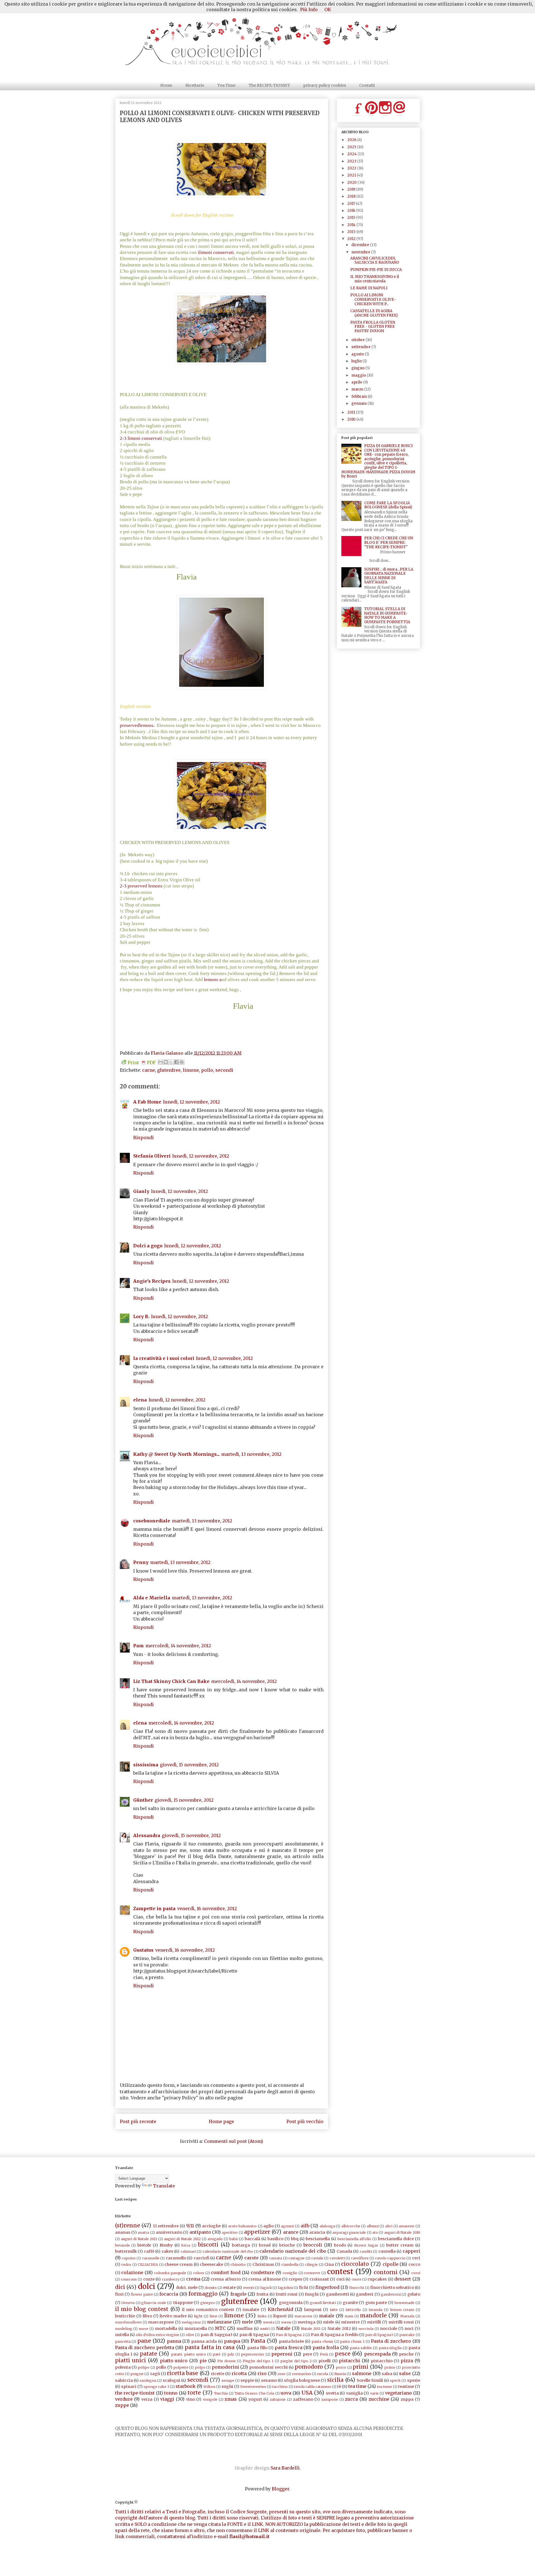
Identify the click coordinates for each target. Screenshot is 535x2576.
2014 (352, 225)
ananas (123, 2232)
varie (374, 2393)
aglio (268, 2226)
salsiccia (124, 2380)
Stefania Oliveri (152, 1156)
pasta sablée (361, 2348)
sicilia (335, 2380)
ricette (218, 2374)
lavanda (375, 2310)
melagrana (191, 2322)
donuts (211, 2288)
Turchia (221, 2393)
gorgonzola (291, 2303)
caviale (317, 2258)
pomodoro (309, 2367)
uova (286, 2393)
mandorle (373, 2315)
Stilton (209, 2386)
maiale (327, 2316)
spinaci (129, 2386)
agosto (358, 354)
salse (405, 2373)
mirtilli (374, 2322)
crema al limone (265, 2279)
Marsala (407, 2316)
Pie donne (227, 2361)
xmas (231, 2399)
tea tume (385, 2386)
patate (149, 2354)
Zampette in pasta (154, 1908)
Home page (221, 2121)
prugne (137, 2374)
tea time (357, 2386)
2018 (352, 196)
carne (149, 1070)
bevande (122, 2245)
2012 (352, 239)
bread (265, 2245)
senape (228, 2380)
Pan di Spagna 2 (290, 2335)
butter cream (400, 2245)
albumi (373, 2226)
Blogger (280, 2489)
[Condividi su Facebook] (176, 1062)
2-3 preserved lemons (141, 886)
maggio (359, 375)
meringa (307, 2322)
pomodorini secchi (268, 2367)
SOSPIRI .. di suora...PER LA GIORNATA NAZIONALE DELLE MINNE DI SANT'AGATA (389, 576)
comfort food (226, 2272)
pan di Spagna (254, 2335)
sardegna (148, 2380)
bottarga (241, 2245)
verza (147, 2399)
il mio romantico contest (208, 2310)
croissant (319, 2279)
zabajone (278, 2399)
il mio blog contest (142, 2309)
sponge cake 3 (156, 2386)
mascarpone (161, 2322)
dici (120, 2287)
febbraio (360, 396)
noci (409, 2328)
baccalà (252, 2239)
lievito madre (173, 2316)
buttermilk (126, 2251)
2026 (352, 140)
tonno (171, 2393)
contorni (386, 2272)
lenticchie (125, 2316)
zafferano (303, 2399)
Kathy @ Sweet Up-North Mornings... (176, 1454)
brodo (340, 2245)
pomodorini (225, 2367)
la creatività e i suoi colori (164, 1358)
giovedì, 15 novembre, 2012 (189, 1765)
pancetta (123, 2341)
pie (203, 2361)
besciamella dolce (396, 2239)
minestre (350, 2322)
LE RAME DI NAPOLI (369, 288)
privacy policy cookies (325, 85)
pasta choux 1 (352, 2341)
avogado (215, 2239)
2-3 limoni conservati (142, 438)
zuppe (122, 2405)
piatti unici (131, 2360)
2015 (352, 218)
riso (262, 2373)
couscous (129, 2279)
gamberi (365, 2294)
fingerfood (327, 2287)
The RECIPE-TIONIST (269, 85)
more (144, 2328)
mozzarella (196, 2328)
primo (390, 2367)
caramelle (151, 2258)
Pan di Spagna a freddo (335, 2335)
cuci (341, 2279)
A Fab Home (147, 1102)
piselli (325, 2361)
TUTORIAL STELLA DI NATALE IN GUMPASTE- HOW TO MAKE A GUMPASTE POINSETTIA (387, 615)
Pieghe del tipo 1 (258, 2361)
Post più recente (138, 2121)
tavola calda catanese (313, 2386)
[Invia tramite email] (160, 1062)
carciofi (201, 2258)
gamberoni (391, 2294)
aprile (357, 382)
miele (329, 2322)
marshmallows (128, 2322)
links (262, 2316)
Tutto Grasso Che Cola (255, 2393)
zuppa (407, 2399)
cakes (167, 2251)
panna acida (204, 2341)
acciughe (211, 2226)
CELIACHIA (148, 2264)
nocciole (389, 2328)
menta (269, 2322)
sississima (146, 1765)
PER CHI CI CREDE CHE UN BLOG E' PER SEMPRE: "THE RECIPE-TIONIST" (389, 542)
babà (234, 2239)
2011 (352, 412)
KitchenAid (280, 2309)
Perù (324, 2354)
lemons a (212, 980)
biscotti (208, 2245)
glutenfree (169, 1070)
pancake (407, 2335)
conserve (312, 2273)
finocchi (357, 2288)
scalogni (172, 2380)
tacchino (280, 2386)
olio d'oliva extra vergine (157, 2335)
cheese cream (178, 2264)
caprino (129, 2258)
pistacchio (382, 2361)
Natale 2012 (339, 2328)
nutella (122, 2335)
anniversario (169, 2232)
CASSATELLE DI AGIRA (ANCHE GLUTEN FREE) (374, 313)
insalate (251, 2310)
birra (186, 2245)
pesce (343, 2354)
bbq (295, 2239)
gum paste (376, 2303)
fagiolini (285, 2288)
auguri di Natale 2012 (182, 2239)
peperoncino (253, 2354)
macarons (303, 2316)
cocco (414, 2264)
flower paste (142, 2294)
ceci (416, 2258)
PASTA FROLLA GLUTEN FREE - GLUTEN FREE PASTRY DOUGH (373, 327)
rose (281, 2374)
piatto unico (174, 2361)
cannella (387, 2251)
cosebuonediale (152, 1521)
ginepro (208, 2303)
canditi (366, 2251)
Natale (283, 2328)
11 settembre (166, 2226)
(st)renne (128, 2225)
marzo (358, 389)
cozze (149, 2279)
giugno (358, 368)
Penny (141, 1562)
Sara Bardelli (285, 2468)
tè (339, 2386)
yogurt (255, 2399)
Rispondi (144, 1137)
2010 (352, 419)
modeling (124, 2328)
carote (251, 2258)
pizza (407, 2361)
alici (389, 2226)
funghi (312, 2294)
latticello (353, 2310)
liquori (280, 2316)
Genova (128, 2303)
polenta (123, 2367)
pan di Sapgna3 (217, 2335)
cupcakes (377, 2279)
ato (375, 2232)
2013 (352, 232)
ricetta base (183, 2373)
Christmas (263, 2264)
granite (350, 2303)
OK (328, 9)
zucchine (379, 2399)
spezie (414, 2380)
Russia (340, 2374)
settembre (361, 347)
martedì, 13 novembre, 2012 (251, 1454)
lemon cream (402, 2310)
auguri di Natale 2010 (402, 2232)
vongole (210, 2399)
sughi (227, 2386)
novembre (361, 252)
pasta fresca (289, 2347)
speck (395, 2380)
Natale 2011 (311, 2328)
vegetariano (398, 2393)
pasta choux (322, 2341)
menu (286, 2322)
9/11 (190, 2226)
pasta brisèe (292, 2341)
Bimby (166, 2245)
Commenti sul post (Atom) (234, 2141)
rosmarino (301, 2374)
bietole (144, 2245)
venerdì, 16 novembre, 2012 (207, 1908)
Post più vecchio (305, 2121)
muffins (245, 2328)
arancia (317, 2232)
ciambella (290, 2264)
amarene (407, 2226)
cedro (126, 2264)
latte (334, 2310)
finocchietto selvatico (392, 2288)
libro (147, 2316)
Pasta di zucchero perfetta (145, 2347)
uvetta (332, 2393)
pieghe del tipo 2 (296, 2361)
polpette (181, 2367)
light (198, 2316)
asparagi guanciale (349, 2232)
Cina (329, 2264)
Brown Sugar (366, 2245)
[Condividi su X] (171, 1062)
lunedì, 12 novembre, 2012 (191, 1102)
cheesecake (211, 2264)
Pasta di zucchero (391, 2341)
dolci (147, 2286)
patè (217, 2354)
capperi (411, 2251)
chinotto (238, 2264)
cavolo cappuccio (390, 2258)
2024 (352, 154)
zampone (330, 2399)
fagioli (266, 2288)
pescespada (377, 2354)
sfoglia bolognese (302, 2380)
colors (199, 2273)
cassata (275, 2258)
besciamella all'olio (354, 2239)
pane (144, 2341)
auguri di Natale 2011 (139, 2239)
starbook (186, 2386)
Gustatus (143, 1950)
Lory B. (141, 1316)
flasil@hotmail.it (249, 2536)
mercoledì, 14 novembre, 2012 (178, 1646)
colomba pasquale (170, 2273)
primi (361, 2367)
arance (291, 2232)
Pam (138, 1646)
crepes (296, 2279)
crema (193, 2279)
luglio (357, 361)
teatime (406, 2386)
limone (191, 1070)
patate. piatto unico (189, 2354)
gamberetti (338, 2294)
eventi (249, 2288)
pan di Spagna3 (379, 2335)
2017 (352, 204)
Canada (344, 2251)
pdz (231, 2354)
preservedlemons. (137, 725)
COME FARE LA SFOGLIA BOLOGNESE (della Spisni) (388, 505)
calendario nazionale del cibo (293, 2251)
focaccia (169, 2294)
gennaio (359, 403)
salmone (362, 2373)
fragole (239, 2294)
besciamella (318, 2239)
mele (247, 2322)
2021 (352, 175)
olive (190, 2335)
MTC (220, 2328)
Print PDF (142, 1063)
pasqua (232, 2341)
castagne (296, 2258)
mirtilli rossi (401, 2322)
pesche (406, 2354)
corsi (416, 2273)
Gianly (141, 1191)
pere (307, 2354)
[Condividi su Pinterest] (182, 1062)
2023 (352, 161)
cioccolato (355, 2264)
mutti (265, 2328)
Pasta (258, 2341)
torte (194, 2393)
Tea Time (226, 85)
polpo (200, 2367)
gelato (414, 2294)
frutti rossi (287, 2294)
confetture (262, 2272)
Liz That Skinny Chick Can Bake (171, 1681)
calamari (188, 2251)
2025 (352, 147)
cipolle (391, 2264)
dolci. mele (187, 2288)
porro (341, 2367)
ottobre (358, 340)
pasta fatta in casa (210, 2347)
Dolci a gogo (148, 1246)
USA (307, 2393)
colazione (132, 2272)
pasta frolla (326, 2347)
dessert (403, 2279)
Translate (164, 2186)
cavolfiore (360, 2258)
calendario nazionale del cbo (228, 2251)
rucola (323, 2374)
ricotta (239, 2373)
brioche (287, 2245)
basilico (275, 2239)
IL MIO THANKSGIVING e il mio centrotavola (375, 279)
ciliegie (311, 2264)
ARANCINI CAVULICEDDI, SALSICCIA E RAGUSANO (375, 260)
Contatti (367, 85)
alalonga (327, 2226)
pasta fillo (257, 2348)
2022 (352, 168)
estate (229, 2288)
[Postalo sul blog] (166, 1062)
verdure (124, 2399)
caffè (149, 2251)
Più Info (309, 9)
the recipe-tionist (135, 2393)
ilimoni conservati (215, 252)
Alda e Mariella (152, 1598)
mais (349, 2316)
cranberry (171, 2279)
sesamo (269, 2380)
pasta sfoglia (390, 2348)
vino (191, 2399)
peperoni (282, 2354)
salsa (387, 2374)
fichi (304, 2288)
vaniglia (354, 2393)
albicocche (351, 2226)
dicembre (361, 245)
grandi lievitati (323, 2303)
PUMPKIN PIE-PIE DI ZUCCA (376, 270)
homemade (404, 2303)
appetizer (257, 2232)
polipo (144, 2367)
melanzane (219, 2322)
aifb (305, 2226)
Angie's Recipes (152, 1281)
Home (166, 85)
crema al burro (226, 2279)
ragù (155, 2374)
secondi (224, 1070)
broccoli (313, 2245)
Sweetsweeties (253, 2386)
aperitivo (230, 2232)
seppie (247, 2380)
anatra (143, 2232)
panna (174, 2341)
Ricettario (195, 85)
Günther (143, 1800)
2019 (352, 189)
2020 (352, 182)
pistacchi (349, 2361)
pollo (207, 1070)
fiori (119, 2294)
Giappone (183, 2303)
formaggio (203, 2294)
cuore (357, 2279)
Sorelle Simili (370, 2380)
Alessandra (147, 1835)
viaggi (167, 2399)
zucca (351, 2399)
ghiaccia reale (154, 2303)
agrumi (287, 2226)
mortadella (166, 2328)
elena (140, 1400)
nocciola (366, 2328)
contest (340, 2272)
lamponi (313, 2310)
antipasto (200, 2232)
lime (213, 2316)
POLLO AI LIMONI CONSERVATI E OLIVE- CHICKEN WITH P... (373, 299)
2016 (352, 211)
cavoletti (337, 2258)
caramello (176, 2258)
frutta (262, 2294)
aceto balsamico (243, 2226)
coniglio (290, 2273)
